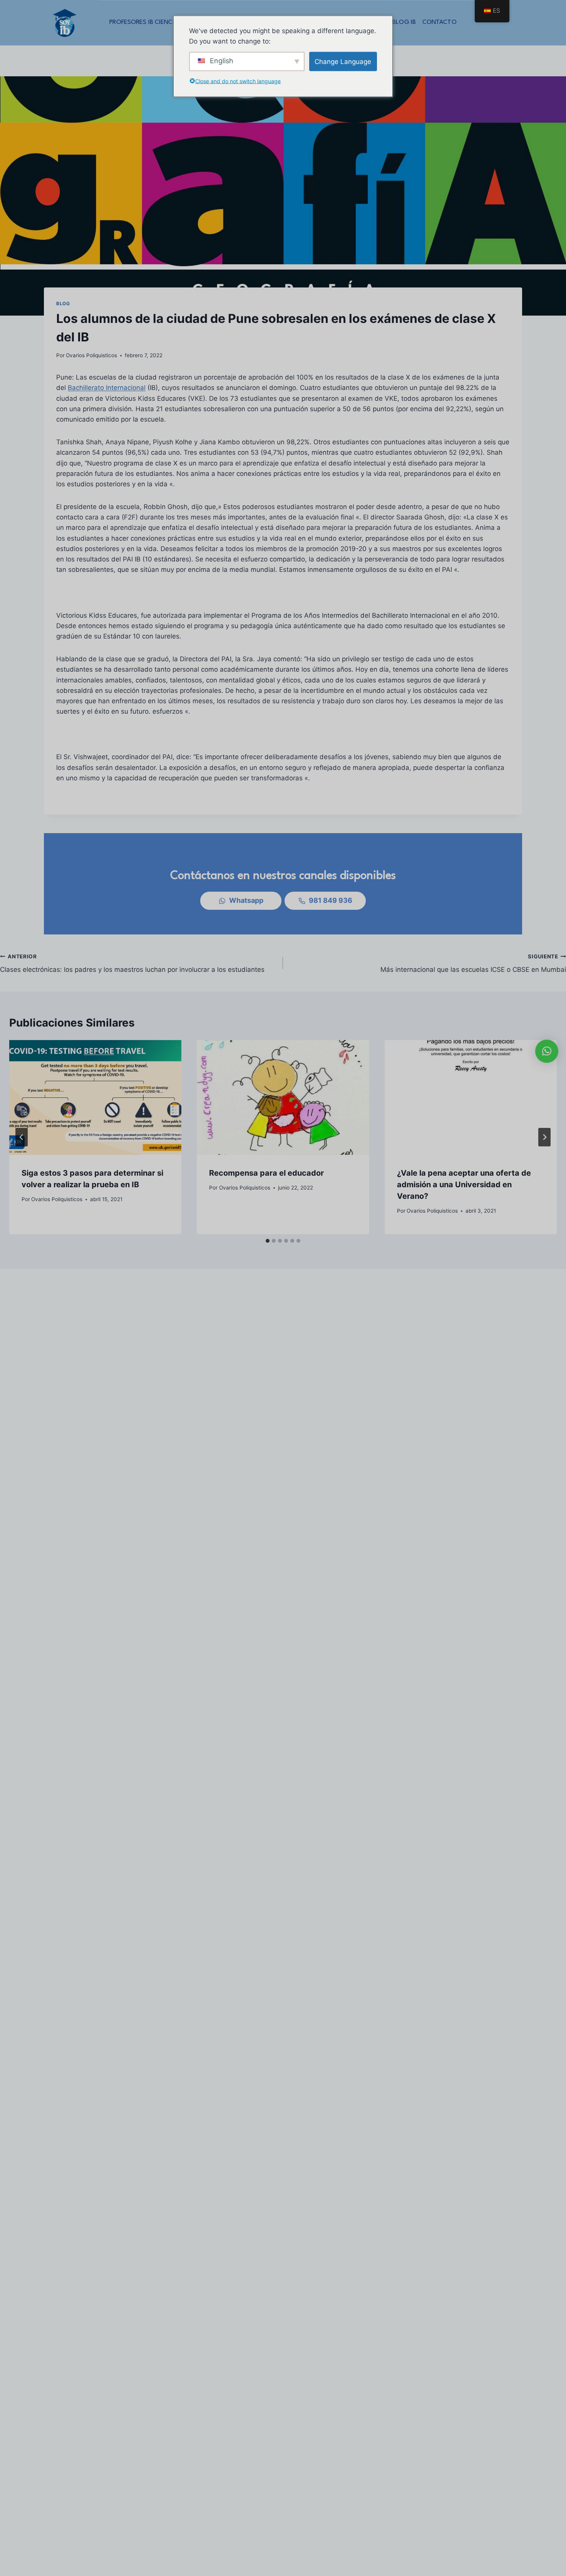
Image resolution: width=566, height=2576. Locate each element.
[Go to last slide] (22, 1137)
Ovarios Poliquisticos (91, 355)
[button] (547, 1051)
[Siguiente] (544, 1137)
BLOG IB (404, 22)
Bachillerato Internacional (107, 388)
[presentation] (95, 1097)
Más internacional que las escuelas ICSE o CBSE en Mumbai (473, 964)
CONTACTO (440, 22)
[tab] (268, 1241)
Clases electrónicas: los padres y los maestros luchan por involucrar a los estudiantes (132, 964)
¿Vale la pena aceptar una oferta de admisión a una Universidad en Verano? (464, 1185)
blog (63, 303)
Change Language (343, 61)
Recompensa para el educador (266, 1173)
